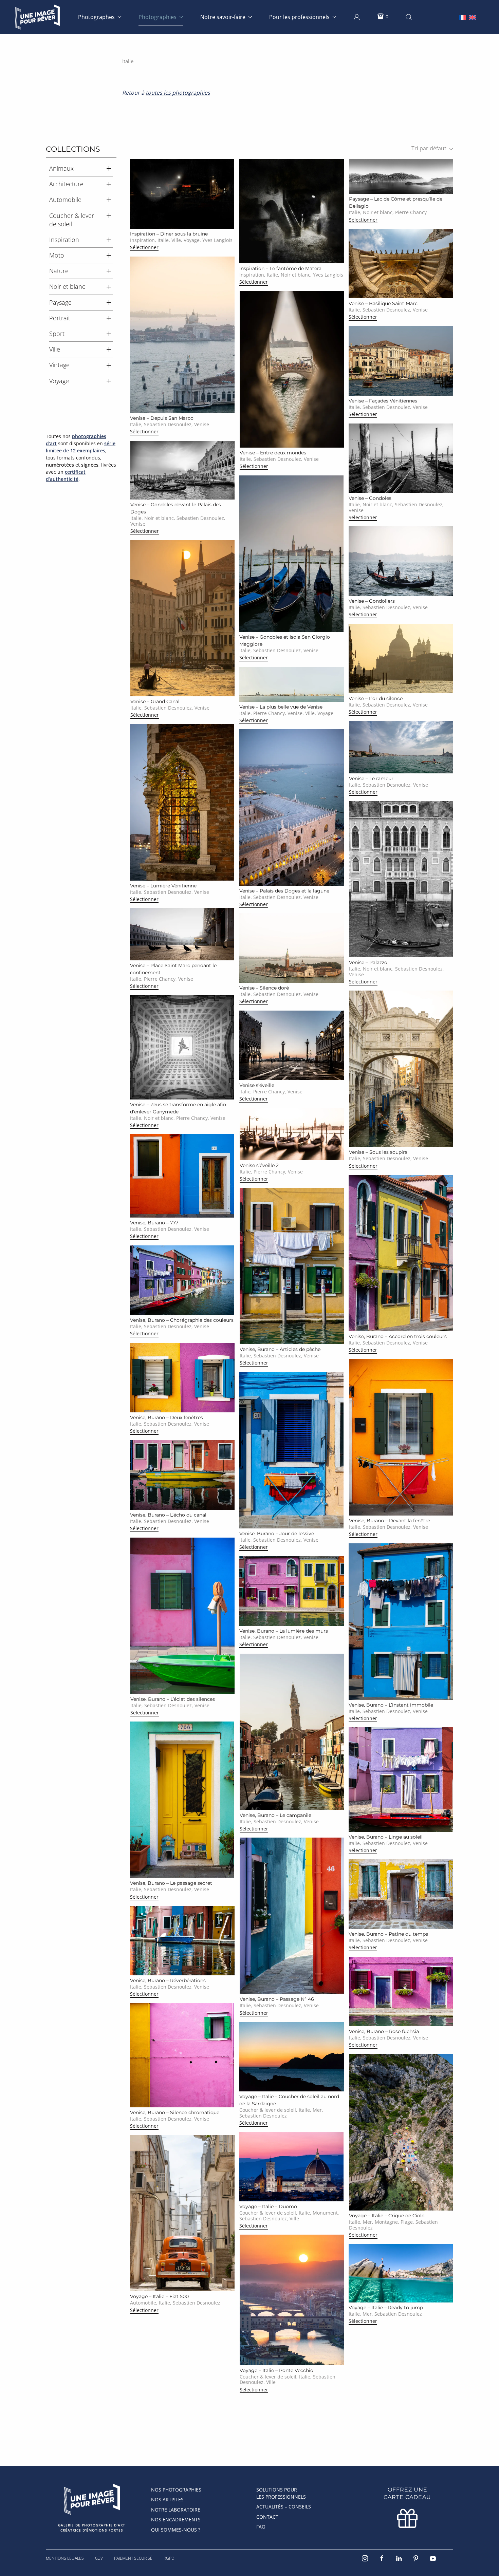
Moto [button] (57, 255)
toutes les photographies (178, 93)
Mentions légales (65, 2558)
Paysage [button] (60, 302)
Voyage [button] (59, 381)
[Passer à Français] (462, 17)
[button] (357, 17)
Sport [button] (57, 334)
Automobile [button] (65, 200)
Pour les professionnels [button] (299, 17)
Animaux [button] (61, 168)
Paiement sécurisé (133, 2558)
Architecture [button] (66, 184)
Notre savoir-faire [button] (223, 17)
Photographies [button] (158, 17)
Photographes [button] (96, 17)
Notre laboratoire (176, 2510)
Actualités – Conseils (284, 2507)
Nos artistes (167, 2499)
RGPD (169, 2558)
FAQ (261, 2527)
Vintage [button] (59, 365)
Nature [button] (59, 271)
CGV (99, 2558)
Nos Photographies (176, 2490)
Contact (267, 2517)
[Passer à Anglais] (473, 17)
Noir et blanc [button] (67, 286)
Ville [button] (55, 349)
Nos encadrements (176, 2519)
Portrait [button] (60, 318)
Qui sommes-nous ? (176, 2530)
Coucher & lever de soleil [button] (72, 220)
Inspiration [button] (64, 240)
